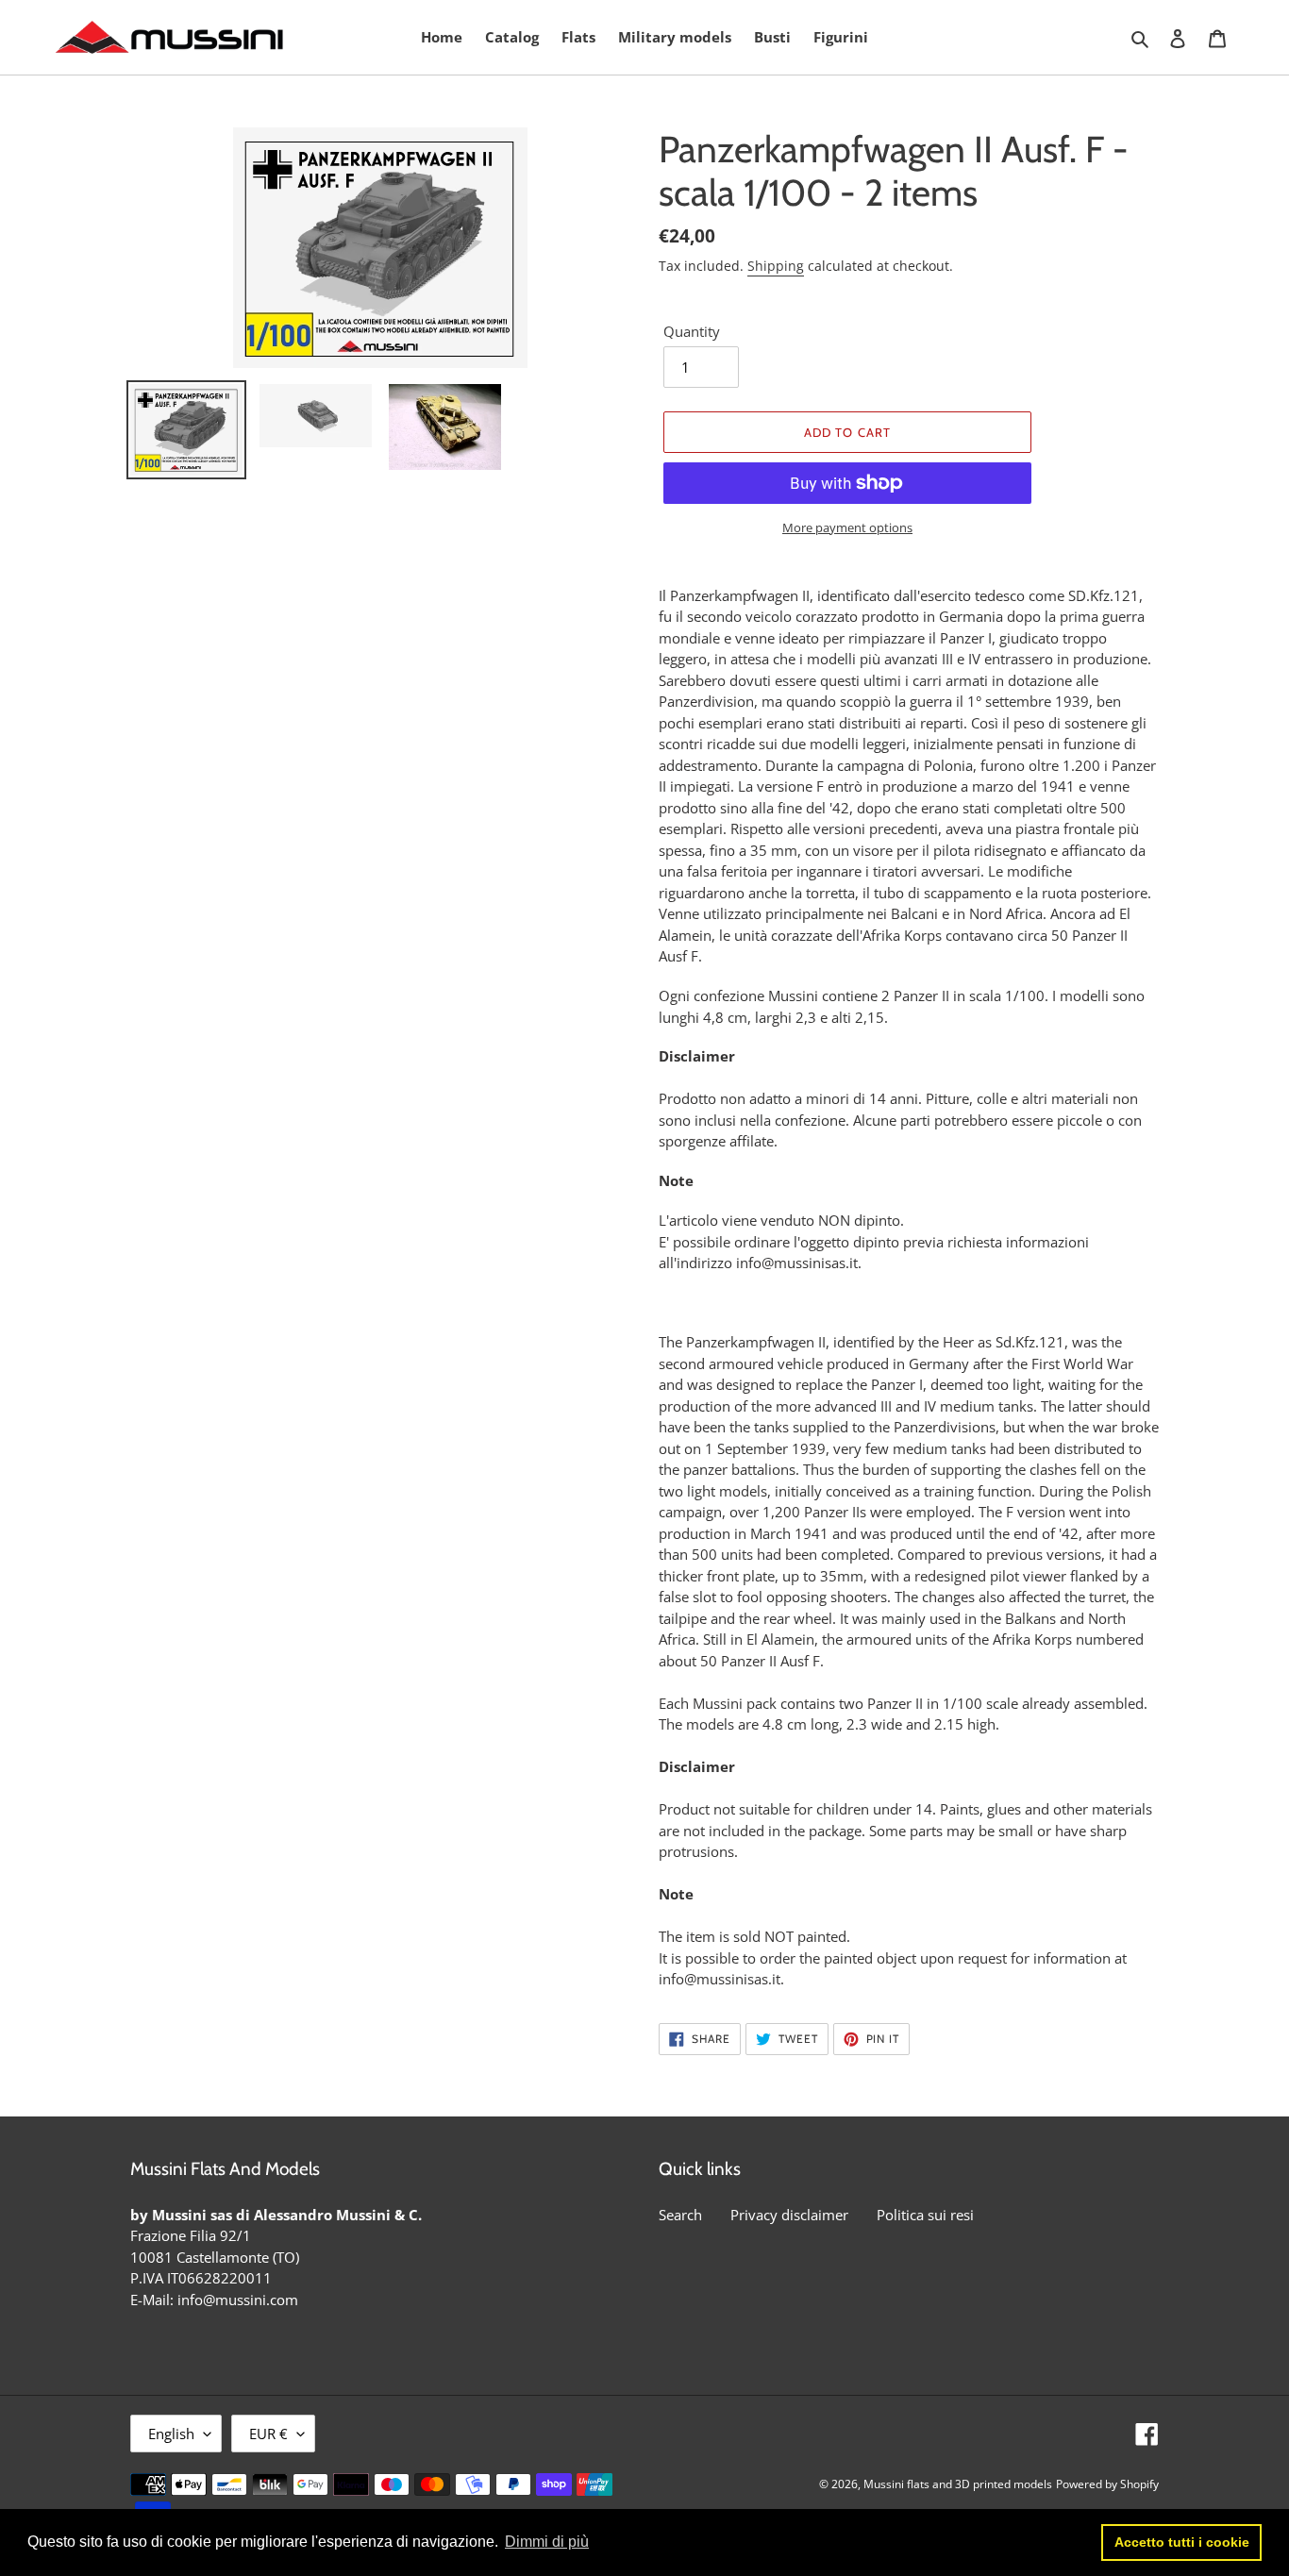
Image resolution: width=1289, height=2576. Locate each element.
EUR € (268, 2434)
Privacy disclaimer (789, 2215)
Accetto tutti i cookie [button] (1182, 2542)
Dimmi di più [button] (547, 2542)
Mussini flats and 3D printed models (958, 2484)
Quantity (692, 331)
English (171, 2434)
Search (680, 2215)
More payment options (847, 527)
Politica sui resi (925, 2215)
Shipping (776, 266)
